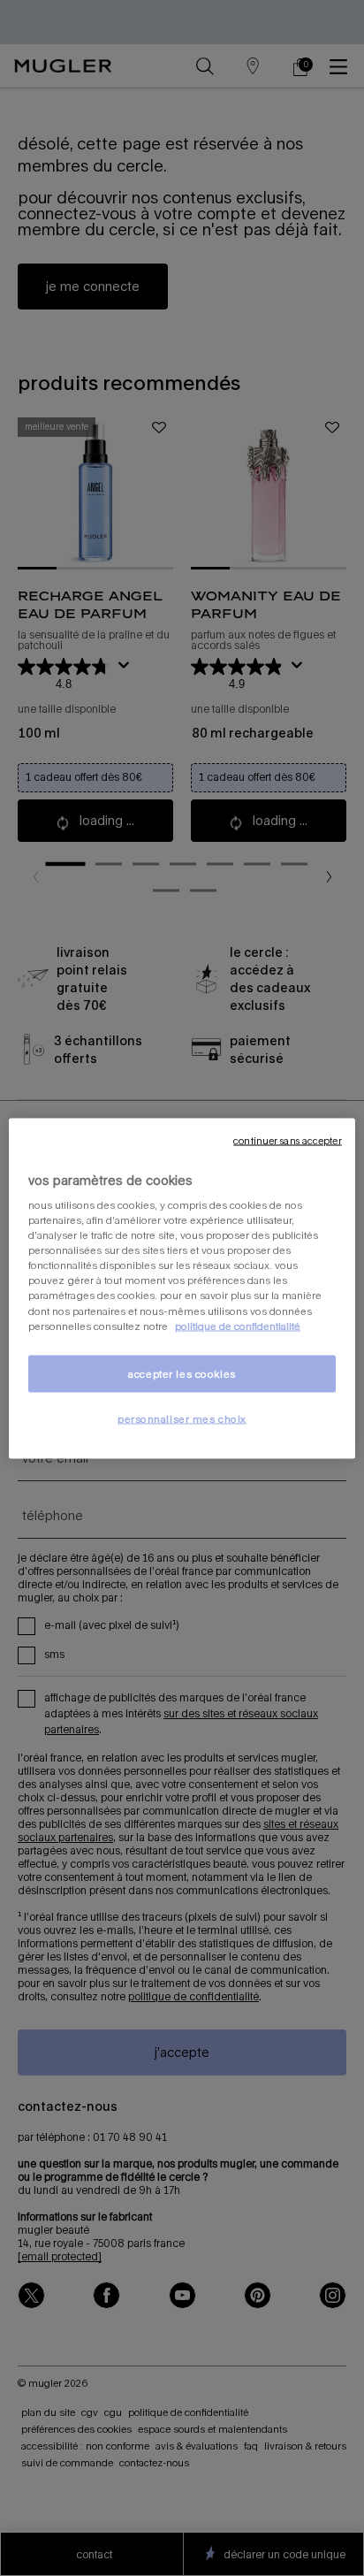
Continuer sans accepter (287, 1140)
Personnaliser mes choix (182, 1418)
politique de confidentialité (238, 1325)
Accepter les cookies (182, 1373)
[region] (182, 1288)
